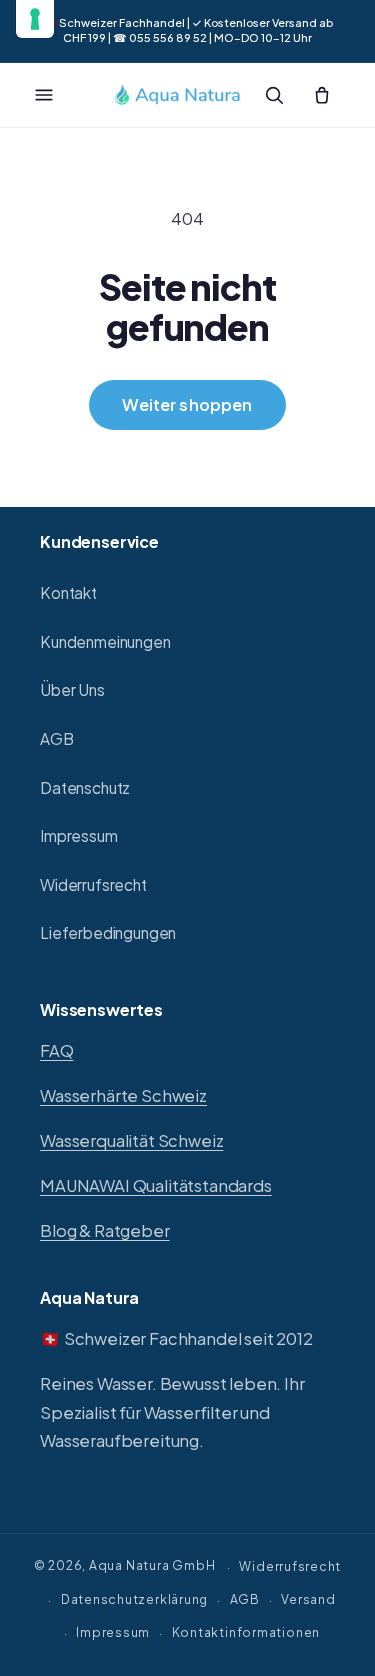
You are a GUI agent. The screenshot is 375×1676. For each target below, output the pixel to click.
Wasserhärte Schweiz (123, 1095)
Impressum (79, 835)
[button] (44, 95)
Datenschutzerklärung (134, 1599)
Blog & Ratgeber (105, 1230)
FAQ (57, 1050)
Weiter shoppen (187, 404)
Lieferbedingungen (108, 932)
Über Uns (72, 689)
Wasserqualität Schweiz (131, 1140)
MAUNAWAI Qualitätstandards (156, 1185)
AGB (57, 738)
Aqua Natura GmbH (152, 1566)
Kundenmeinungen (105, 641)
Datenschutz (85, 787)
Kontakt (68, 592)
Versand (308, 1599)
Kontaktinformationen (246, 1632)
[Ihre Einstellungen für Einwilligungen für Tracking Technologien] (35, 19)
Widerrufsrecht (93, 884)
